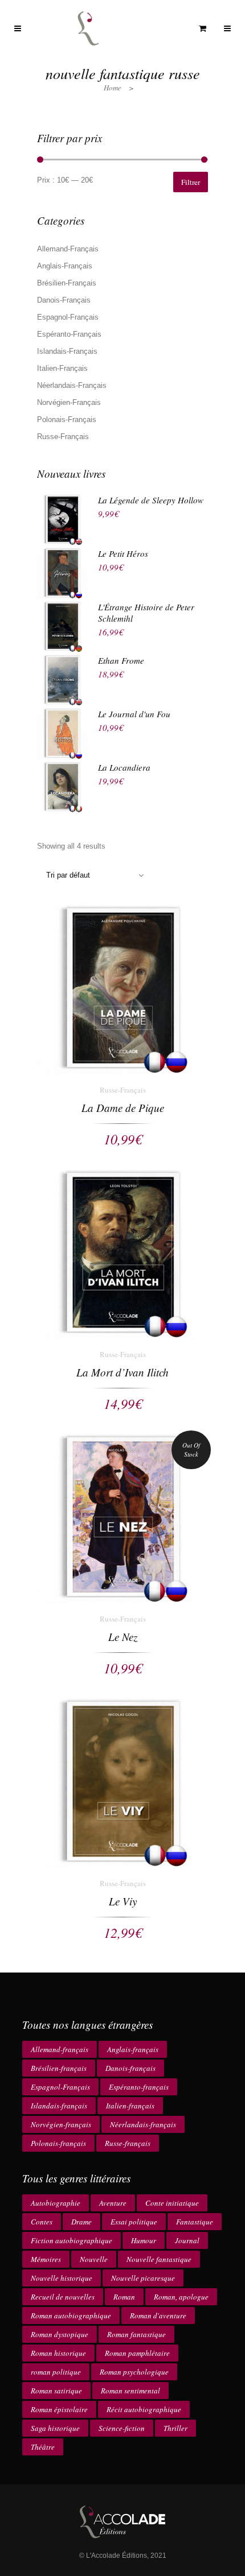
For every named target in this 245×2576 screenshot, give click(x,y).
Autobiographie (56, 2203)
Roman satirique (56, 2391)
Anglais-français (133, 2049)
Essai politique (134, 2222)
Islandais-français (59, 2106)
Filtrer (191, 182)
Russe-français (128, 2143)
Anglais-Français (65, 266)
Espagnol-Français (68, 317)
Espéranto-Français (69, 334)
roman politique (56, 2372)
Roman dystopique (60, 2334)
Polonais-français (58, 2143)
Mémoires (46, 2259)
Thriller (175, 2428)
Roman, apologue (181, 2297)
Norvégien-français (61, 2124)
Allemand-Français (68, 249)
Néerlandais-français (143, 2124)
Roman (124, 2297)
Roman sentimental (130, 2391)
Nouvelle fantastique (159, 2259)
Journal (187, 2240)
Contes (42, 2222)
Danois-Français (64, 300)
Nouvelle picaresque (143, 2278)
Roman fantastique (136, 2334)
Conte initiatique (172, 2203)
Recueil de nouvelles (63, 2297)
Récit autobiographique (144, 2409)
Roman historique (58, 2353)
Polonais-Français (67, 419)
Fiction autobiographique (72, 2240)
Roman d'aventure (158, 2315)
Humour (144, 2240)
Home (113, 88)
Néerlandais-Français (72, 385)
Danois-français (130, 2068)
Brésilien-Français (67, 283)
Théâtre (43, 2447)
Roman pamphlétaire (137, 2353)
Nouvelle (94, 2259)
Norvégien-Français (69, 402)
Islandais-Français (67, 351)
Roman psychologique (134, 2372)
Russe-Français (63, 437)
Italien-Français (62, 368)
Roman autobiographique (71, 2315)
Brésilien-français (59, 2068)
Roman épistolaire (59, 2409)
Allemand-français (60, 2049)
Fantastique (195, 2222)
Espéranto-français (139, 2087)
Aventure (113, 2203)
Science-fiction (122, 2428)
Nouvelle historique (62, 2278)
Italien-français (130, 2106)
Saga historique (55, 2428)
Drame (81, 2222)
